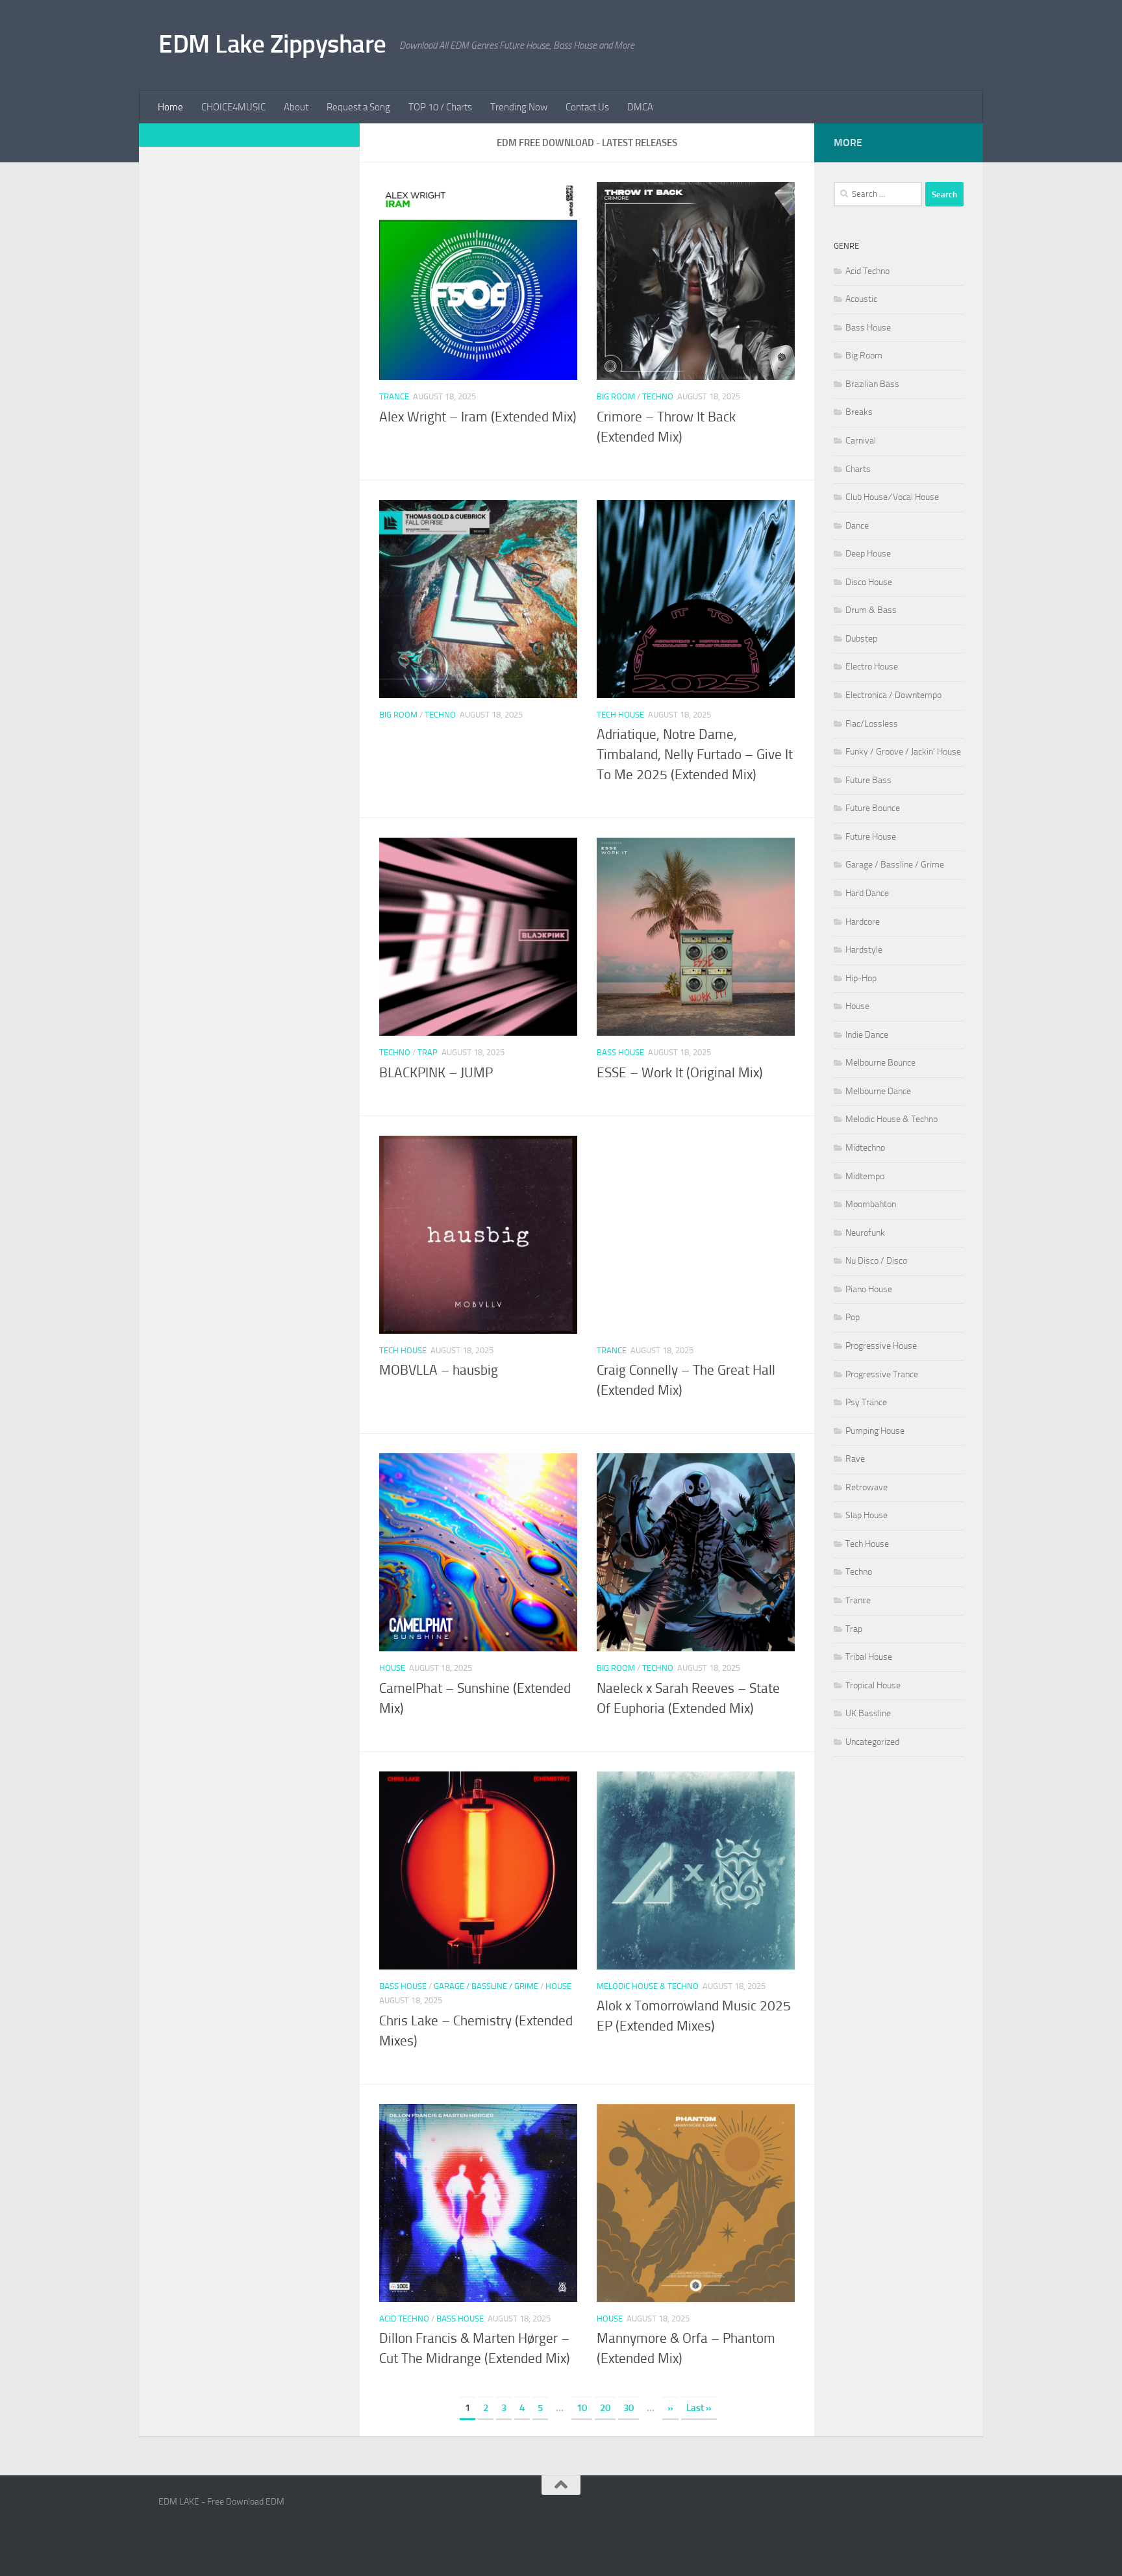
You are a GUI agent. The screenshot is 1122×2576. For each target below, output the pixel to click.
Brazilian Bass (872, 384)
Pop (853, 1317)
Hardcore (863, 922)
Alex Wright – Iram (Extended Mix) (478, 417)
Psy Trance (866, 1402)
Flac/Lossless (872, 724)
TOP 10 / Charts (440, 107)
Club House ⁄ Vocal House (892, 497)
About (296, 107)
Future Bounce (873, 808)
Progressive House (881, 1346)
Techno (658, 396)
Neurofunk (865, 1233)
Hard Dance (867, 893)
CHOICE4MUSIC (233, 107)
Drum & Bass (871, 610)
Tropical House (873, 1685)
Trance (394, 396)
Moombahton (871, 1204)
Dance (857, 526)
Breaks (859, 412)
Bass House (620, 1052)
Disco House (869, 582)
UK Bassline (868, 1713)
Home (170, 107)
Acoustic (861, 299)
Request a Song (358, 107)
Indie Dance (867, 1035)
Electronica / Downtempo (893, 695)
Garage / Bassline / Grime (486, 1986)
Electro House (872, 667)
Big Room (616, 396)
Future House (871, 837)
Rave (855, 1459)
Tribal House (869, 1657)
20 (605, 2408)
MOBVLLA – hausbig (439, 1370)
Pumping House (875, 1431)
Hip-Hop (861, 978)
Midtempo (865, 1176)
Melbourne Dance (878, 1091)
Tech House (620, 715)
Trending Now (519, 107)
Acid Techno (404, 2319)
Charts (858, 469)
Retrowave (866, 1487)
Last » (699, 2408)
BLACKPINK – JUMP (436, 1073)
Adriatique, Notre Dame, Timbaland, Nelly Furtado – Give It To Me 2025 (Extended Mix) (695, 755)
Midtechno (865, 1148)
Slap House (866, 1515)
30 (629, 2408)
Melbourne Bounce (880, 1063)
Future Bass (868, 780)
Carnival (861, 441)
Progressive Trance (882, 1374)
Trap (428, 1052)
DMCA (640, 107)
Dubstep (861, 639)
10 (582, 2408)
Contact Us (587, 107)
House (392, 1668)
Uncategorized (872, 1742)
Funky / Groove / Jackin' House (903, 752)
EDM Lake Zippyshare (272, 44)
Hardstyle (864, 950)
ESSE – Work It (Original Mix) (680, 1073)
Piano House (869, 1289)
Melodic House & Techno (648, 1986)
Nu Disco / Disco (876, 1261)
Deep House (868, 554)
